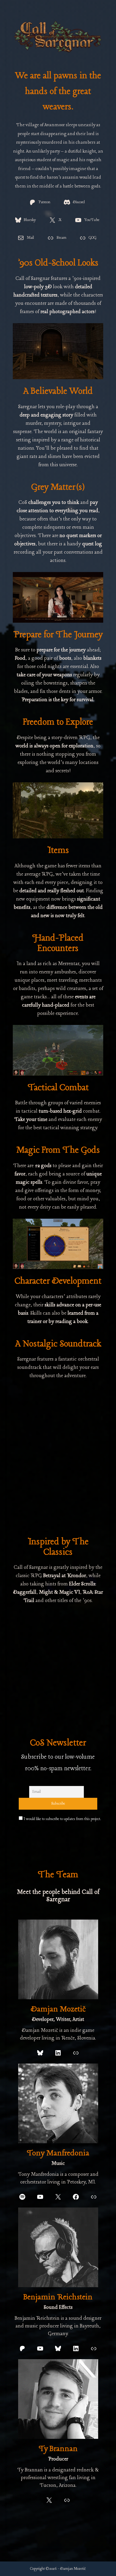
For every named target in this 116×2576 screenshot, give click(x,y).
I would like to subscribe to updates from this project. (62, 1819)
